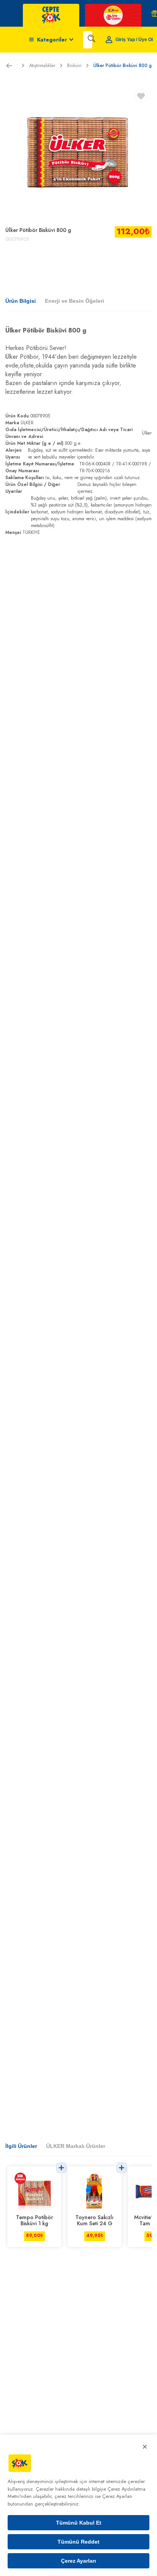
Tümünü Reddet (78, 2542)
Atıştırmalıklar (42, 66)
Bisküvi (74, 66)
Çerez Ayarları (78, 2561)
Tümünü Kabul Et (79, 2523)
